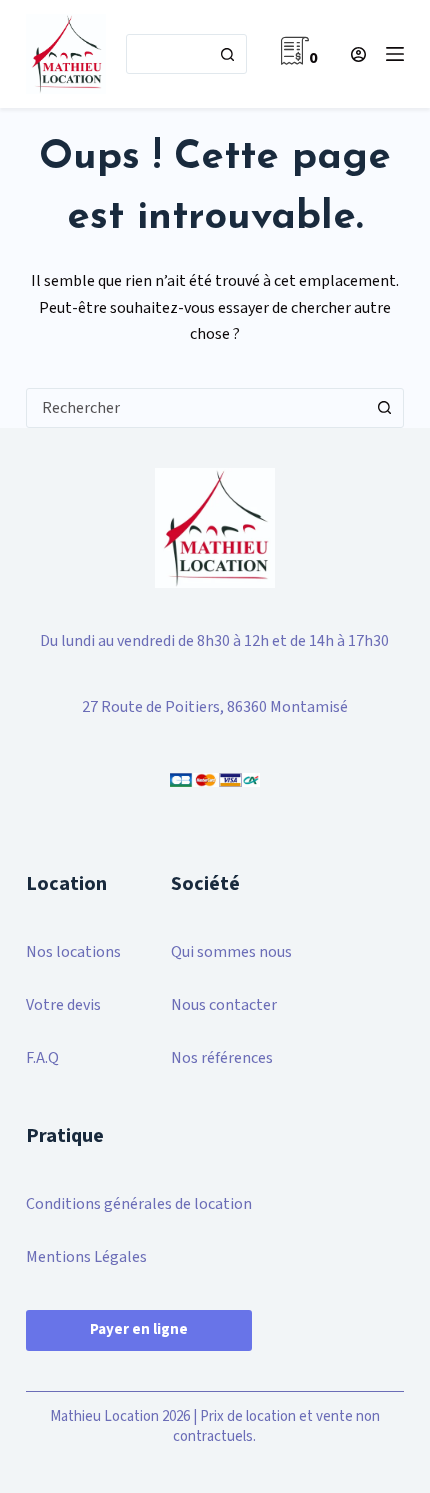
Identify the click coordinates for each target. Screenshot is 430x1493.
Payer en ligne (139, 1329)
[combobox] (167, 54)
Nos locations (73, 952)
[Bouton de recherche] (227, 54)
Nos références (222, 1058)
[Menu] (395, 54)
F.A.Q (42, 1058)
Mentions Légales (86, 1257)
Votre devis (63, 1005)
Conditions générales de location (139, 1204)
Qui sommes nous (231, 952)
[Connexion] (358, 54)
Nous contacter (224, 1005)
